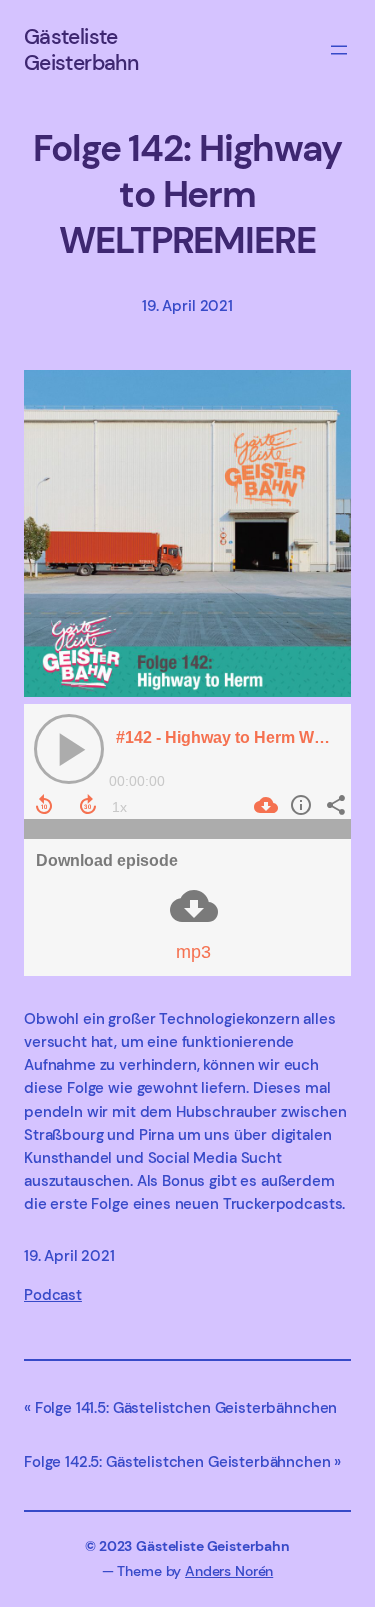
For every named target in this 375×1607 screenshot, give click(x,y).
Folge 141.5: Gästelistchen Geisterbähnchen (186, 1408)
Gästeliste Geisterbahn (81, 50)
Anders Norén (229, 1571)
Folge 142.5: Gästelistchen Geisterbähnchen (177, 1462)
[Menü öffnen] (339, 50)
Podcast (53, 1295)
